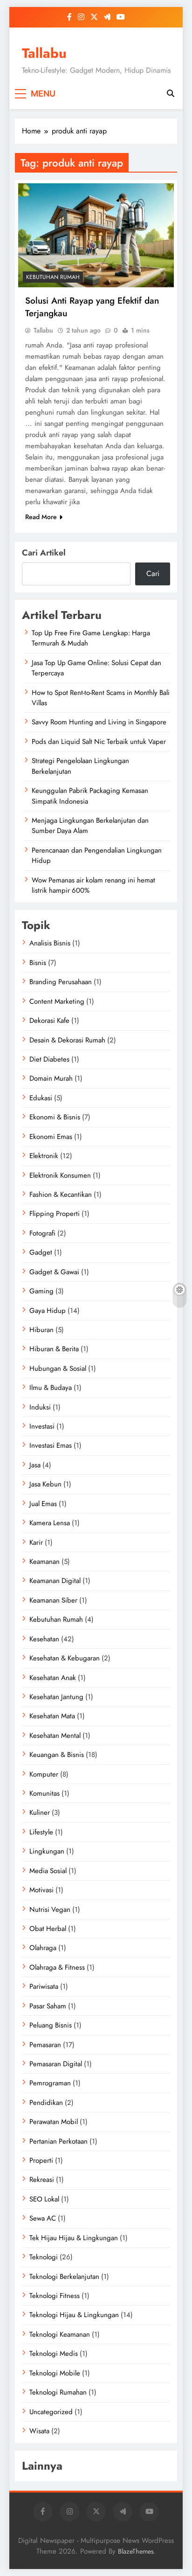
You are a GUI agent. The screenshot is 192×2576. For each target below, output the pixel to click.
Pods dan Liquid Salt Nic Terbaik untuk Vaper (99, 742)
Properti (41, 2160)
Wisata (39, 2431)
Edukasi (41, 1098)
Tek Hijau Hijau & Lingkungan (74, 2238)
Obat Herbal (48, 1929)
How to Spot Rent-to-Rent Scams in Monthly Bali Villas (101, 698)
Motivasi (41, 1890)
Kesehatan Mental (55, 1736)
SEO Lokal (44, 2199)
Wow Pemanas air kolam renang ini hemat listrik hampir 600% (93, 885)
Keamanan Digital (55, 1581)
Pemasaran (45, 2045)
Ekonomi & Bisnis (55, 1117)
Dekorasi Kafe (49, 1021)
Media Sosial (48, 1871)
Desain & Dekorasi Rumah (67, 1040)
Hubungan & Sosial (58, 1368)
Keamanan (45, 1562)
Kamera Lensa (50, 1523)
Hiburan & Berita (54, 1349)
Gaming (41, 1291)
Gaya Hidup (48, 1311)
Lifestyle (41, 1832)
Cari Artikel (44, 553)
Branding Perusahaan (61, 982)
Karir (36, 1542)
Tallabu (44, 53)
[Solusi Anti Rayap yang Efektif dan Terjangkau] (96, 235)
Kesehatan (44, 1639)
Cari (153, 573)
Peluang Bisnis (51, 2025)
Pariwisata (44, 1986)
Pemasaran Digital (56, 2064)
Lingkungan (47, 1851)
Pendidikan (46, 2103)
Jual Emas (43, 1504)
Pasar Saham (48, 2006)
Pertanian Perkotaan (58, 2141)
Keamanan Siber (53, 1600)
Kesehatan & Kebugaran (65, 1658)
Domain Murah (51, 1078)
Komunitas (45, 1793)
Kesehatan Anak (53, 1678)
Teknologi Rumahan (58, 2392)
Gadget (41, 1252)
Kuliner (40, 1812)
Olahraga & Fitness (57, 1967)
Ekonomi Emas (51, 1137)
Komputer (44, 1774)
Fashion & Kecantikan (61, 1194)
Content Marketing (57, 1001)
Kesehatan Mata (52, 1716)
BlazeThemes (136, 2551)
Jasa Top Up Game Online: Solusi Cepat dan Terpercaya (96, 668)
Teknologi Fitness (55, 2296)
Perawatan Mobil (54, 2122)
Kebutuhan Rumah (53, 277)
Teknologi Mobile (55, 2373)
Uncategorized (51, 2412)
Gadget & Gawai (54, 1272)
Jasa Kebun (45, 1484)
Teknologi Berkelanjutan (64, 2277)
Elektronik (44, 1156)
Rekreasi (42, 2180)
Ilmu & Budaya (51, 1388)
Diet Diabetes (49, 1059)
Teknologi (44, 2257)
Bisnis (38, 963)
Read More (41, 517)
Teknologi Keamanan (60, 2334)
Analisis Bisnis (50, 943)
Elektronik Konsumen (60, 1175)
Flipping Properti (55, 1214)
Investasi (42, 1426)
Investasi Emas (51, 1445)
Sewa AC (43, 2218)
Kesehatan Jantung (56, 1697)
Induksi (40, 1407)
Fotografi (42, 1233)
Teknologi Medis (54, 2354)
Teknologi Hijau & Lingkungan (74, 2315)
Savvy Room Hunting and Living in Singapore (99, 722)
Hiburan (41, 1330)
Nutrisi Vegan (50, 1909)
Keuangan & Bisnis (57, 1755)
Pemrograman (50, 2083)
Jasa (35, 1465)
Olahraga (43, 1948)
